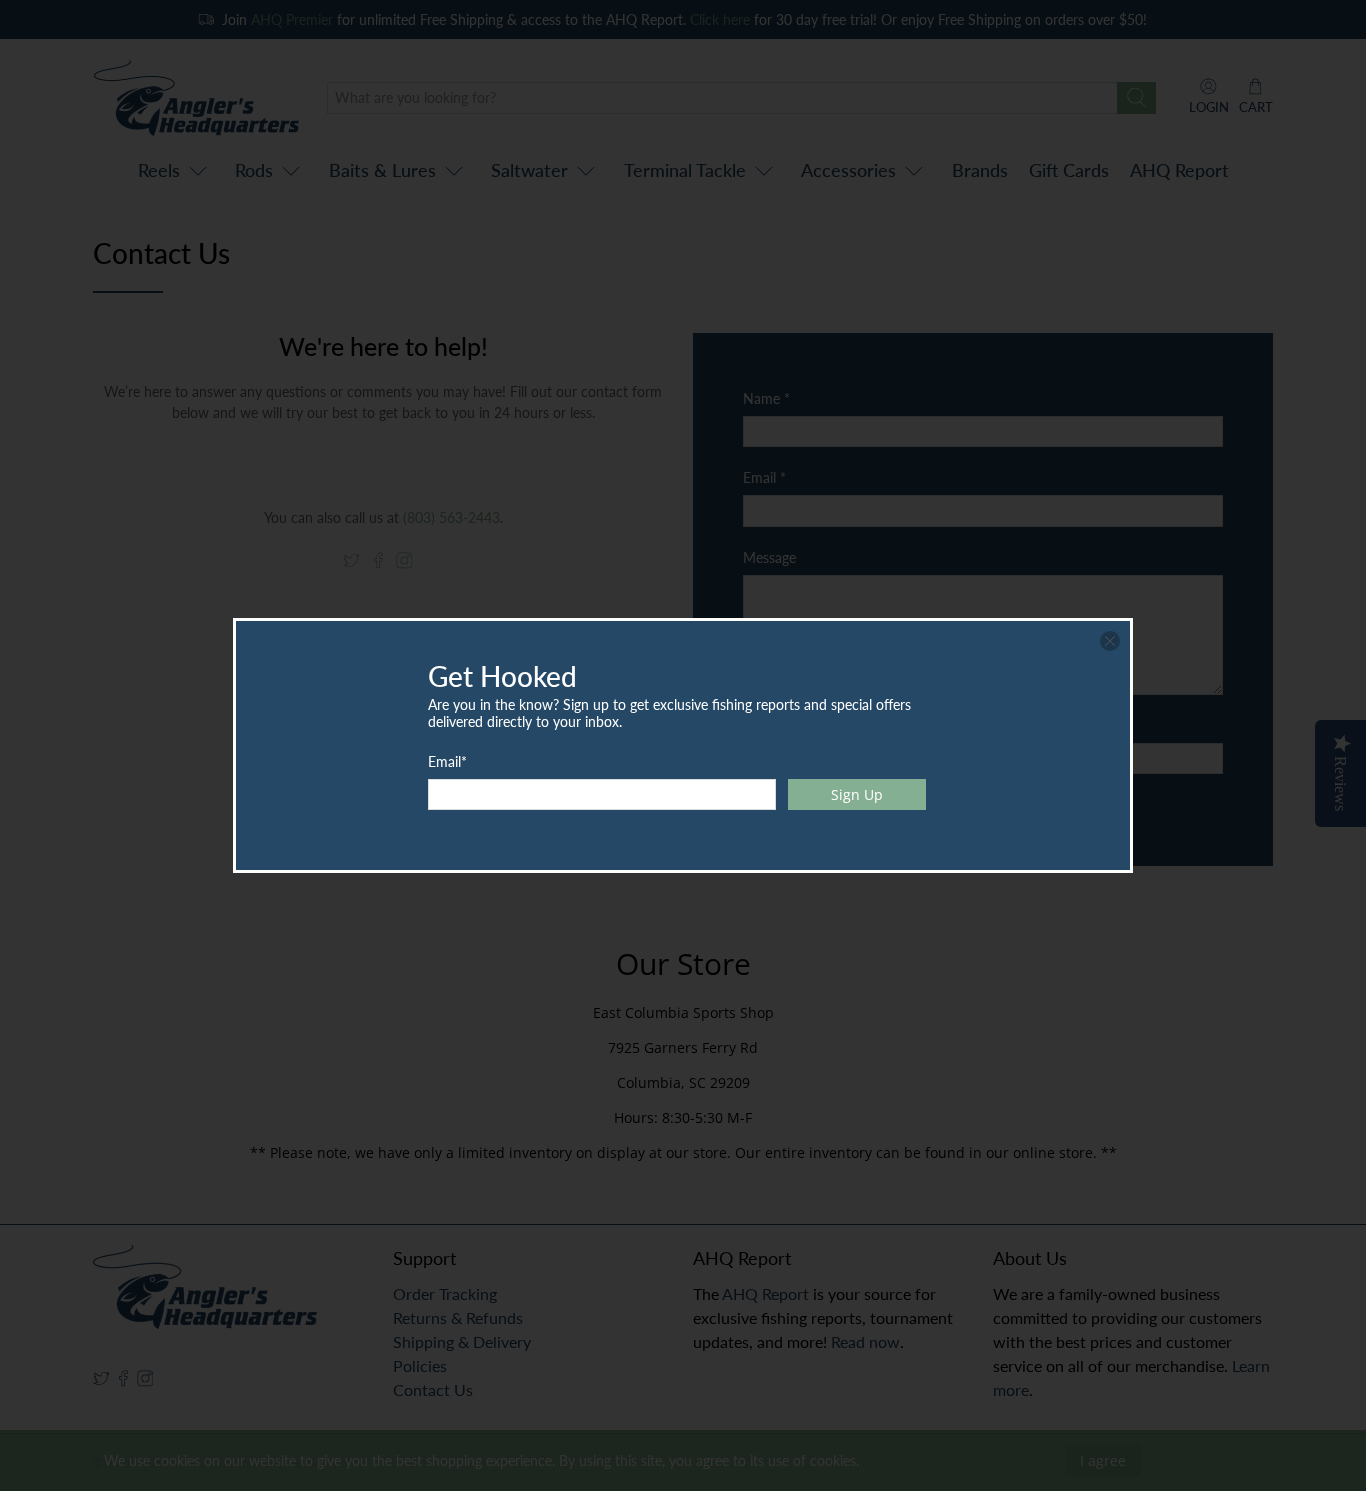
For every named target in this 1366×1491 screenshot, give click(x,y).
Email (447, 761)
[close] (1110, 641)
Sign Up (857, 794)
